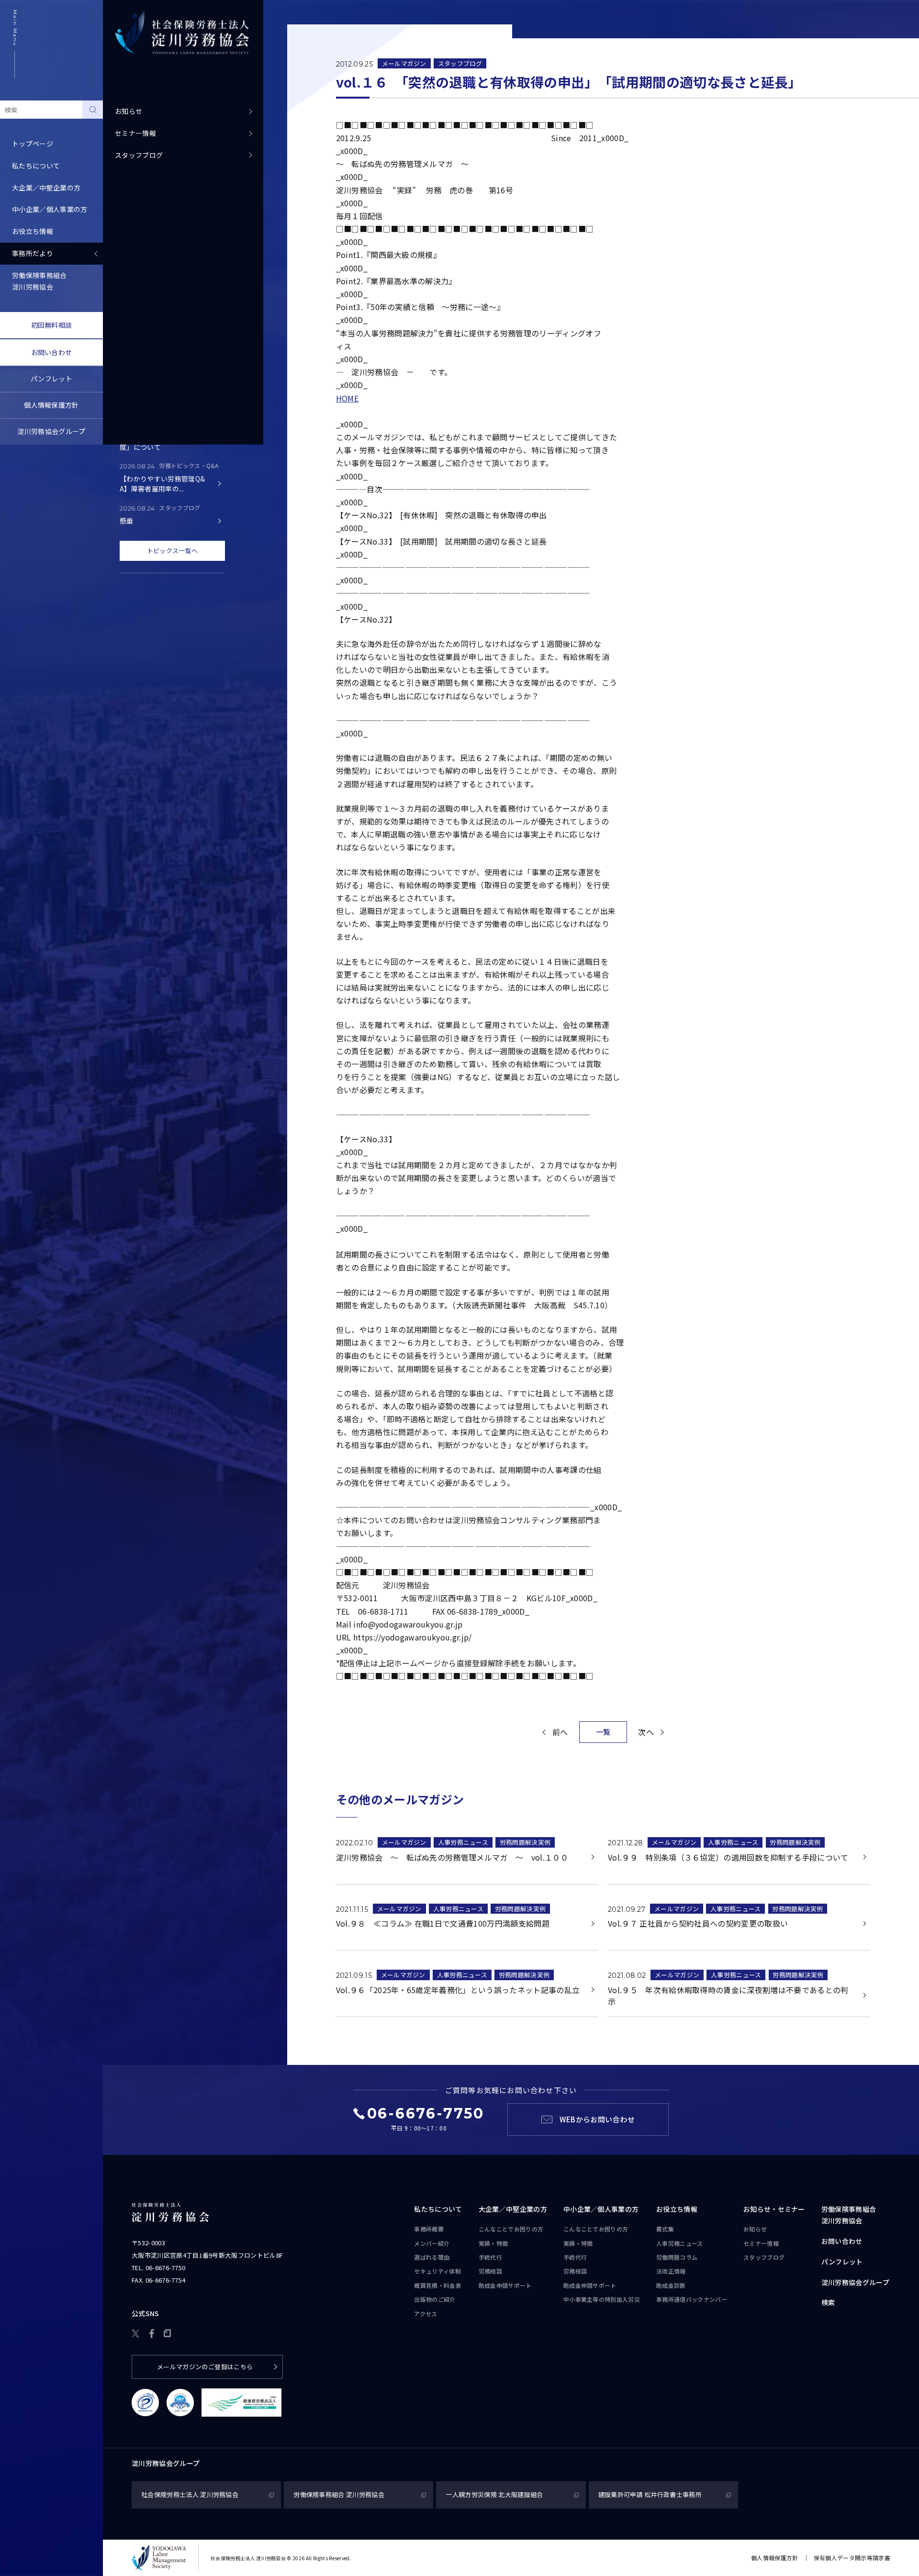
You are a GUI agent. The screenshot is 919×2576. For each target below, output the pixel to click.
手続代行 (490, 2257)
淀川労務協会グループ (51, 431)
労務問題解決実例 (525, 1842)
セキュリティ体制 (437, 2271)
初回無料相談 (52, 325)
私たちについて (438, 2209)
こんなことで (511, 2229)
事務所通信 (692, 2299)
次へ (646, 1732)
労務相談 (490, 2271)
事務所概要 (429, 2229)
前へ (560, 1732)
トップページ (33, 144)
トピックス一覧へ (173, 551)
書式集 (665, 2229)
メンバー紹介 (432, 2243)
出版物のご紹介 (435, 2299)
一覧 (603, 1732)
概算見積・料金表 (438, 2285)
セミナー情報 (135, 133)
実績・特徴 (493, 2243)
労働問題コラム (677, 2257)
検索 (828, 2302)
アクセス (426, 2314)
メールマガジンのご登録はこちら (205, 2367)
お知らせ (129, 111)
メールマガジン (404, 63)
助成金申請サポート (505, 2285)
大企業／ (513, 2209)
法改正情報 (671, 2271)
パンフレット (51, 379)
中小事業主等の (602, 2299)
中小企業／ (601, 2209)
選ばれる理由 (432, 2257)
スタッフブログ (139, 155)
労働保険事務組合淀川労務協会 (39, 281)
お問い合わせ (52, 352)
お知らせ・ (774, 2209)
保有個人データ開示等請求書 (852, 2558)
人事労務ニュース (463, 1842)
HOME (347, 398)
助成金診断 (671, 2285)
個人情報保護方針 (51, 405)
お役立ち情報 (677, 2209)
